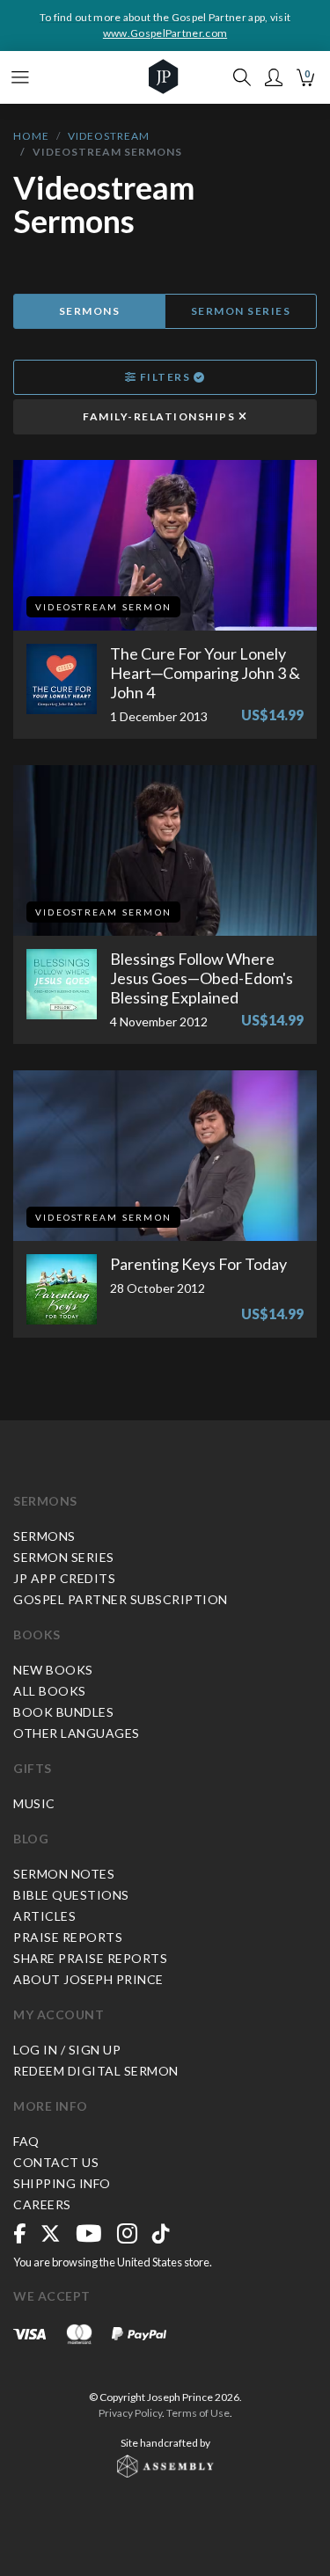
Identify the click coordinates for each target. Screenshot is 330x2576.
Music (34, 1803)
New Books (53, 1670)
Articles (44, 1916)
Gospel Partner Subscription (121, 1599)
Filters (165, 377)
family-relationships (161, 416)
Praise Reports (68, 1937)
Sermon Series (241, 311)
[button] (274, 77)
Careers (42, 2204)
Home (31, 136)
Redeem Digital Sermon (96, 2071)
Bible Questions (71, 1895)
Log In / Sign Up (67, 2050)
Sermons (90, 311)
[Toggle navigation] (20, 77)
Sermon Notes (64, 1874)
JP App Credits (64, 1578)
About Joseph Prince (88, 1979)
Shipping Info (62, 2183)
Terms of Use (198, 2413)
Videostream (109, 136)
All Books (50, 1691)
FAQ (26, 2141)
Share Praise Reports (90, 1958)
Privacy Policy (130, 2413)
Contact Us (56, 2162)
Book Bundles (63, 1712)
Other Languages (77, 1733)
